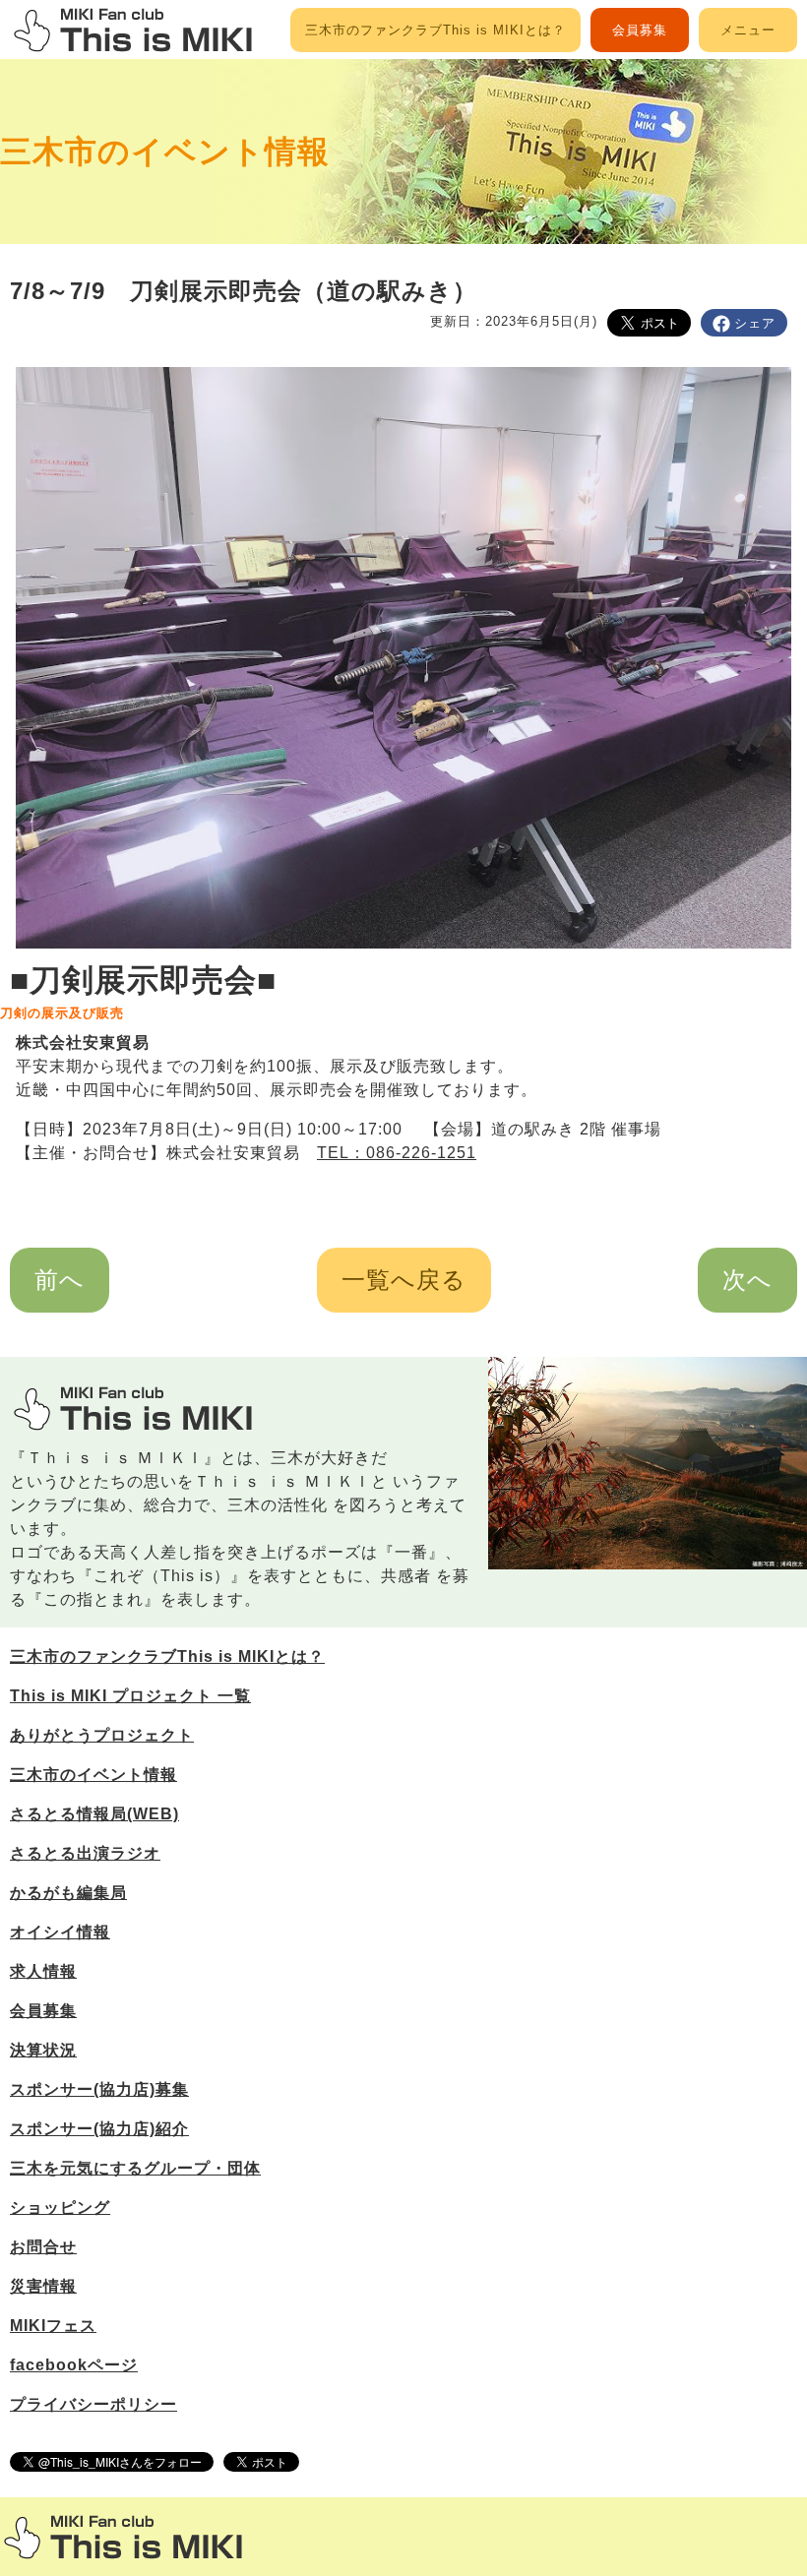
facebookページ (74, 2365)
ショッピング (60, 2208)
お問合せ (43, 2247)
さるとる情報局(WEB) (94, 1814)
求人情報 (43, 1971)
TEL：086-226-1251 (397, 1153)
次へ (747, 1280)
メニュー (748, 30)
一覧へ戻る (404, 1280)
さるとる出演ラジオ (85, 1853)
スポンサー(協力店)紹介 (99, 2129)
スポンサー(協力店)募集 (99, 2089)
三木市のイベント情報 (165, 152)
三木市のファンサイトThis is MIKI (123, 2537)
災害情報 (43, 2286)
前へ (60, 1280)
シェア (755, 323)
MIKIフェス (53, 2326)
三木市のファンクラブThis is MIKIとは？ (435, 30)
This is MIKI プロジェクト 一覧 (130, 1696)
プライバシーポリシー (93, 2404)
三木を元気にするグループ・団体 (135, 2168)
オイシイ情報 (60, 1932)
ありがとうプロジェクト (102, 1735)
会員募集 (640, 30)
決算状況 (43, 2050)
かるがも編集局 (68, 1893)
